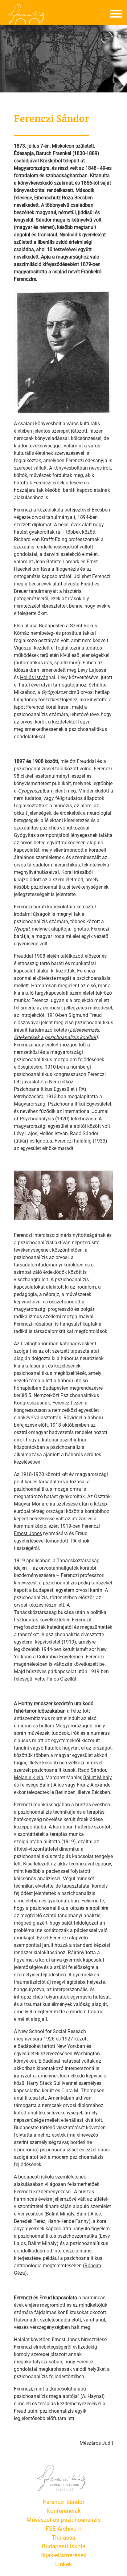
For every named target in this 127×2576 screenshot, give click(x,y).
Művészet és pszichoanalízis (64, 2519)
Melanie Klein (29, 1777)
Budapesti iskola (64, 2546)
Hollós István (34, 677)
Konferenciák (64, 2511)
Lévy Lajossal (93, 670)
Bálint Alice (52, 1785)
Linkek (64, 2564)
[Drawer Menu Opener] (116, 15)
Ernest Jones (28, 1533)
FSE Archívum (64, 2528)
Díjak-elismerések (63, 2555)
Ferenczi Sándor (64, 2502)
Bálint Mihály (98, 1777)
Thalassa (63, 2537)
